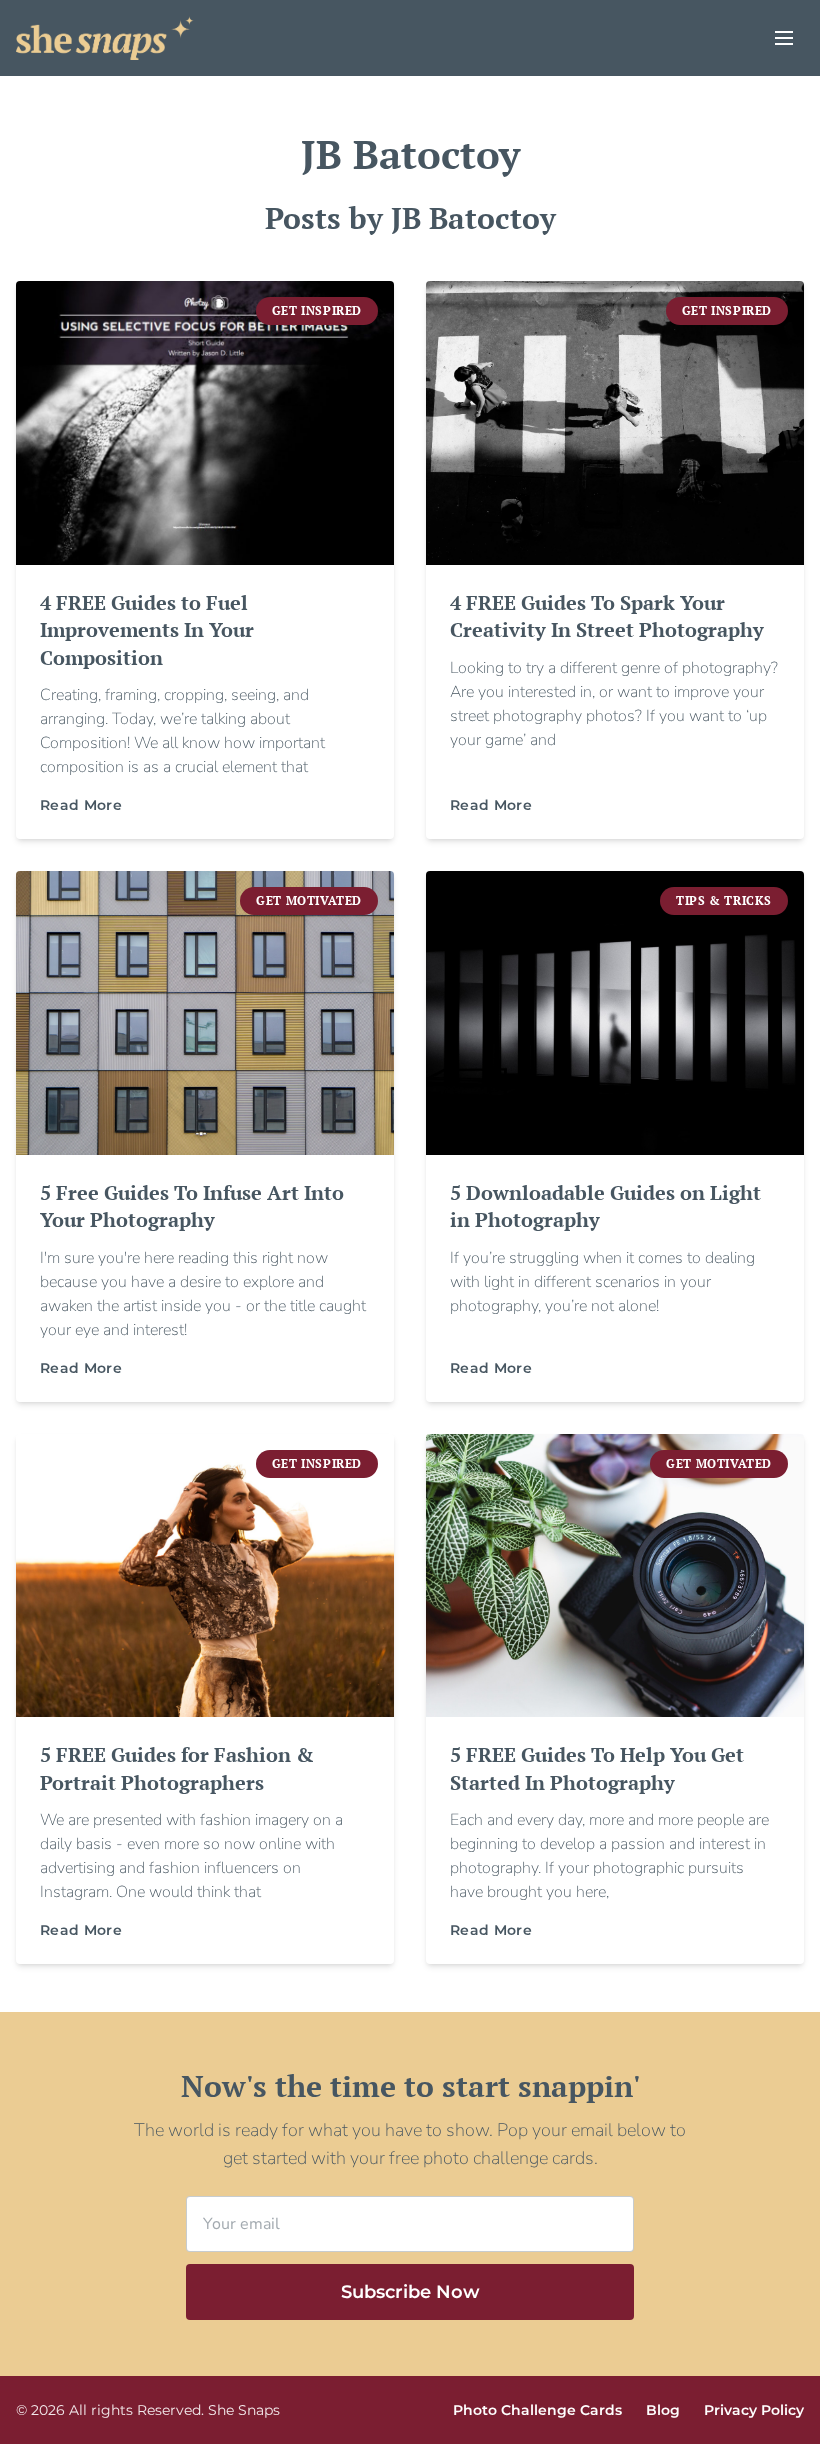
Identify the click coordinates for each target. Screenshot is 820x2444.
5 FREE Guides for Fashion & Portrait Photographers (177, 1768)
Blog (663, 2410)
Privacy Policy (754, 2410)
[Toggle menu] (784, 38)
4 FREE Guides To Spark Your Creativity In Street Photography (607, 616)
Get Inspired (317, 310)
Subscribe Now (410, 2292)
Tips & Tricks (724, 900)
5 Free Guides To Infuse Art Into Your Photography (192, 1206)
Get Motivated (309, 900)
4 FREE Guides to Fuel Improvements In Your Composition (147, 630)
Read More (81, 805)
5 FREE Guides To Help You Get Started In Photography (597, 1768)
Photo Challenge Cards (537, 2410)
